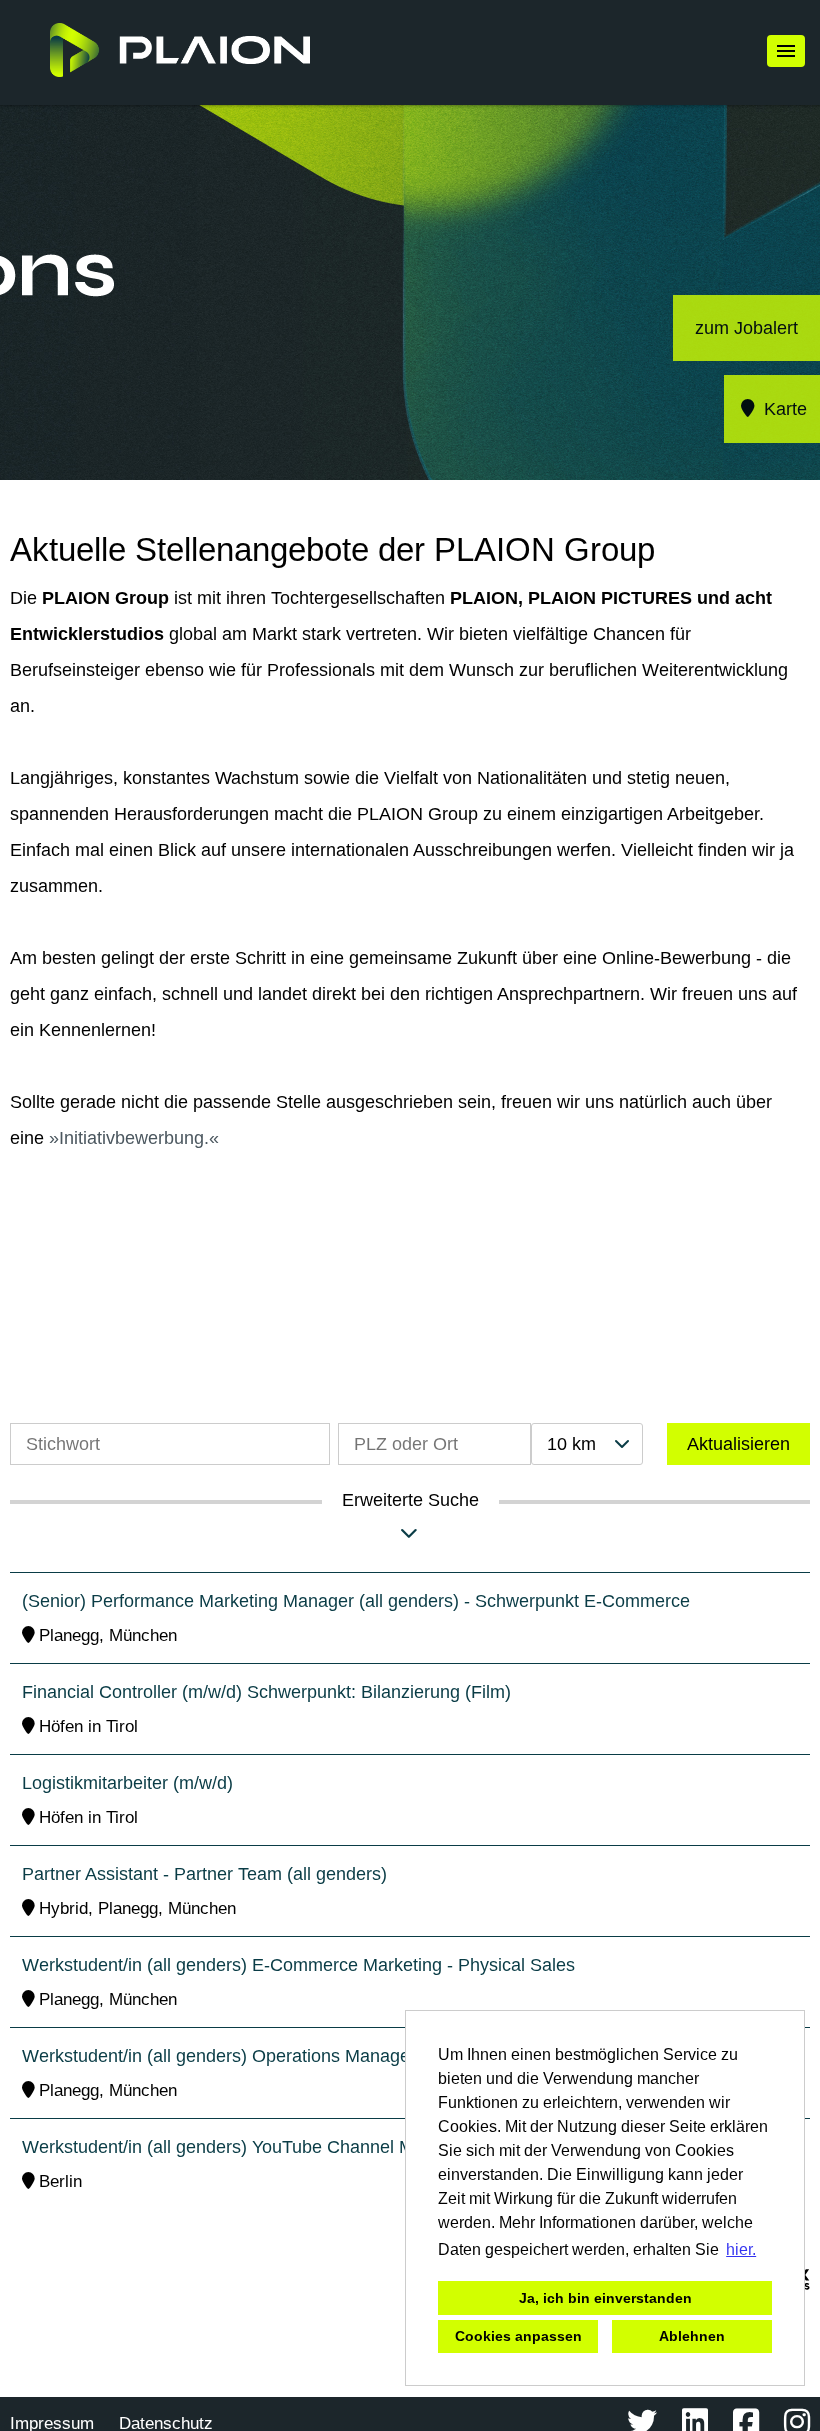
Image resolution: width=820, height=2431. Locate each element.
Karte (783, 409)
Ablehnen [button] (692, 2336)
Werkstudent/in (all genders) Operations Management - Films (265, 2056)
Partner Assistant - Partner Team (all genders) (204, 1874)
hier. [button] (741, 2249)
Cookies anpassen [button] (518, 2336)
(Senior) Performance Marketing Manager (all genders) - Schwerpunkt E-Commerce (356, 1601)
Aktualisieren (738, 1444)
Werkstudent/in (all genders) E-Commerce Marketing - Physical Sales (298, 1965)
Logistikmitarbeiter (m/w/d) (127, 1783)
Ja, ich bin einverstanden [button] (605, 2298)
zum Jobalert (746, 328)
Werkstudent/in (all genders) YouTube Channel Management (263, 2147)
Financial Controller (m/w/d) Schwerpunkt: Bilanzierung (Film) (266, 1692)
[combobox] (587, 1444)
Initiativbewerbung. (134, 1138)
